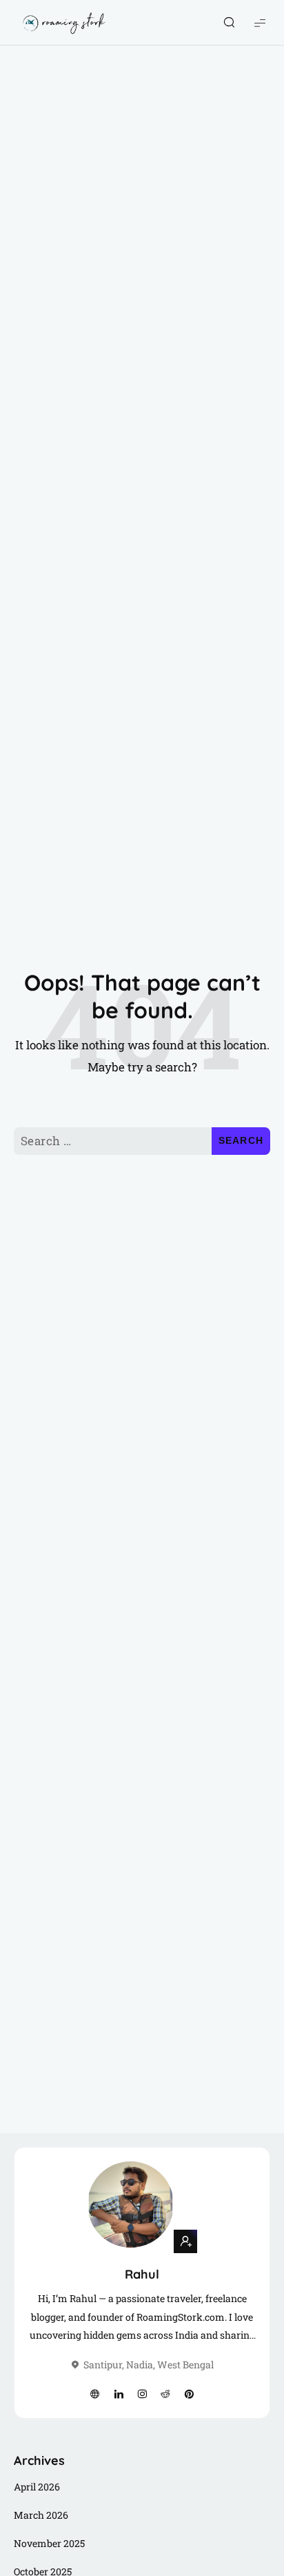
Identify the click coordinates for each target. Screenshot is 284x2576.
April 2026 (37, 2487)
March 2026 (41, 2515)
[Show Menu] (260, 22)
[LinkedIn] (119, 2395)
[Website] (95, 2395)
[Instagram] (142, 2395)
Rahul (142, 2274)
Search (241, 1140)
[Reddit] (165, 2395)
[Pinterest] (189, 2395)
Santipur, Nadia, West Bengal (149, 2365)
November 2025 (49, 2543)
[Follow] (185, 2241)
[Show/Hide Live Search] (229, 23)
